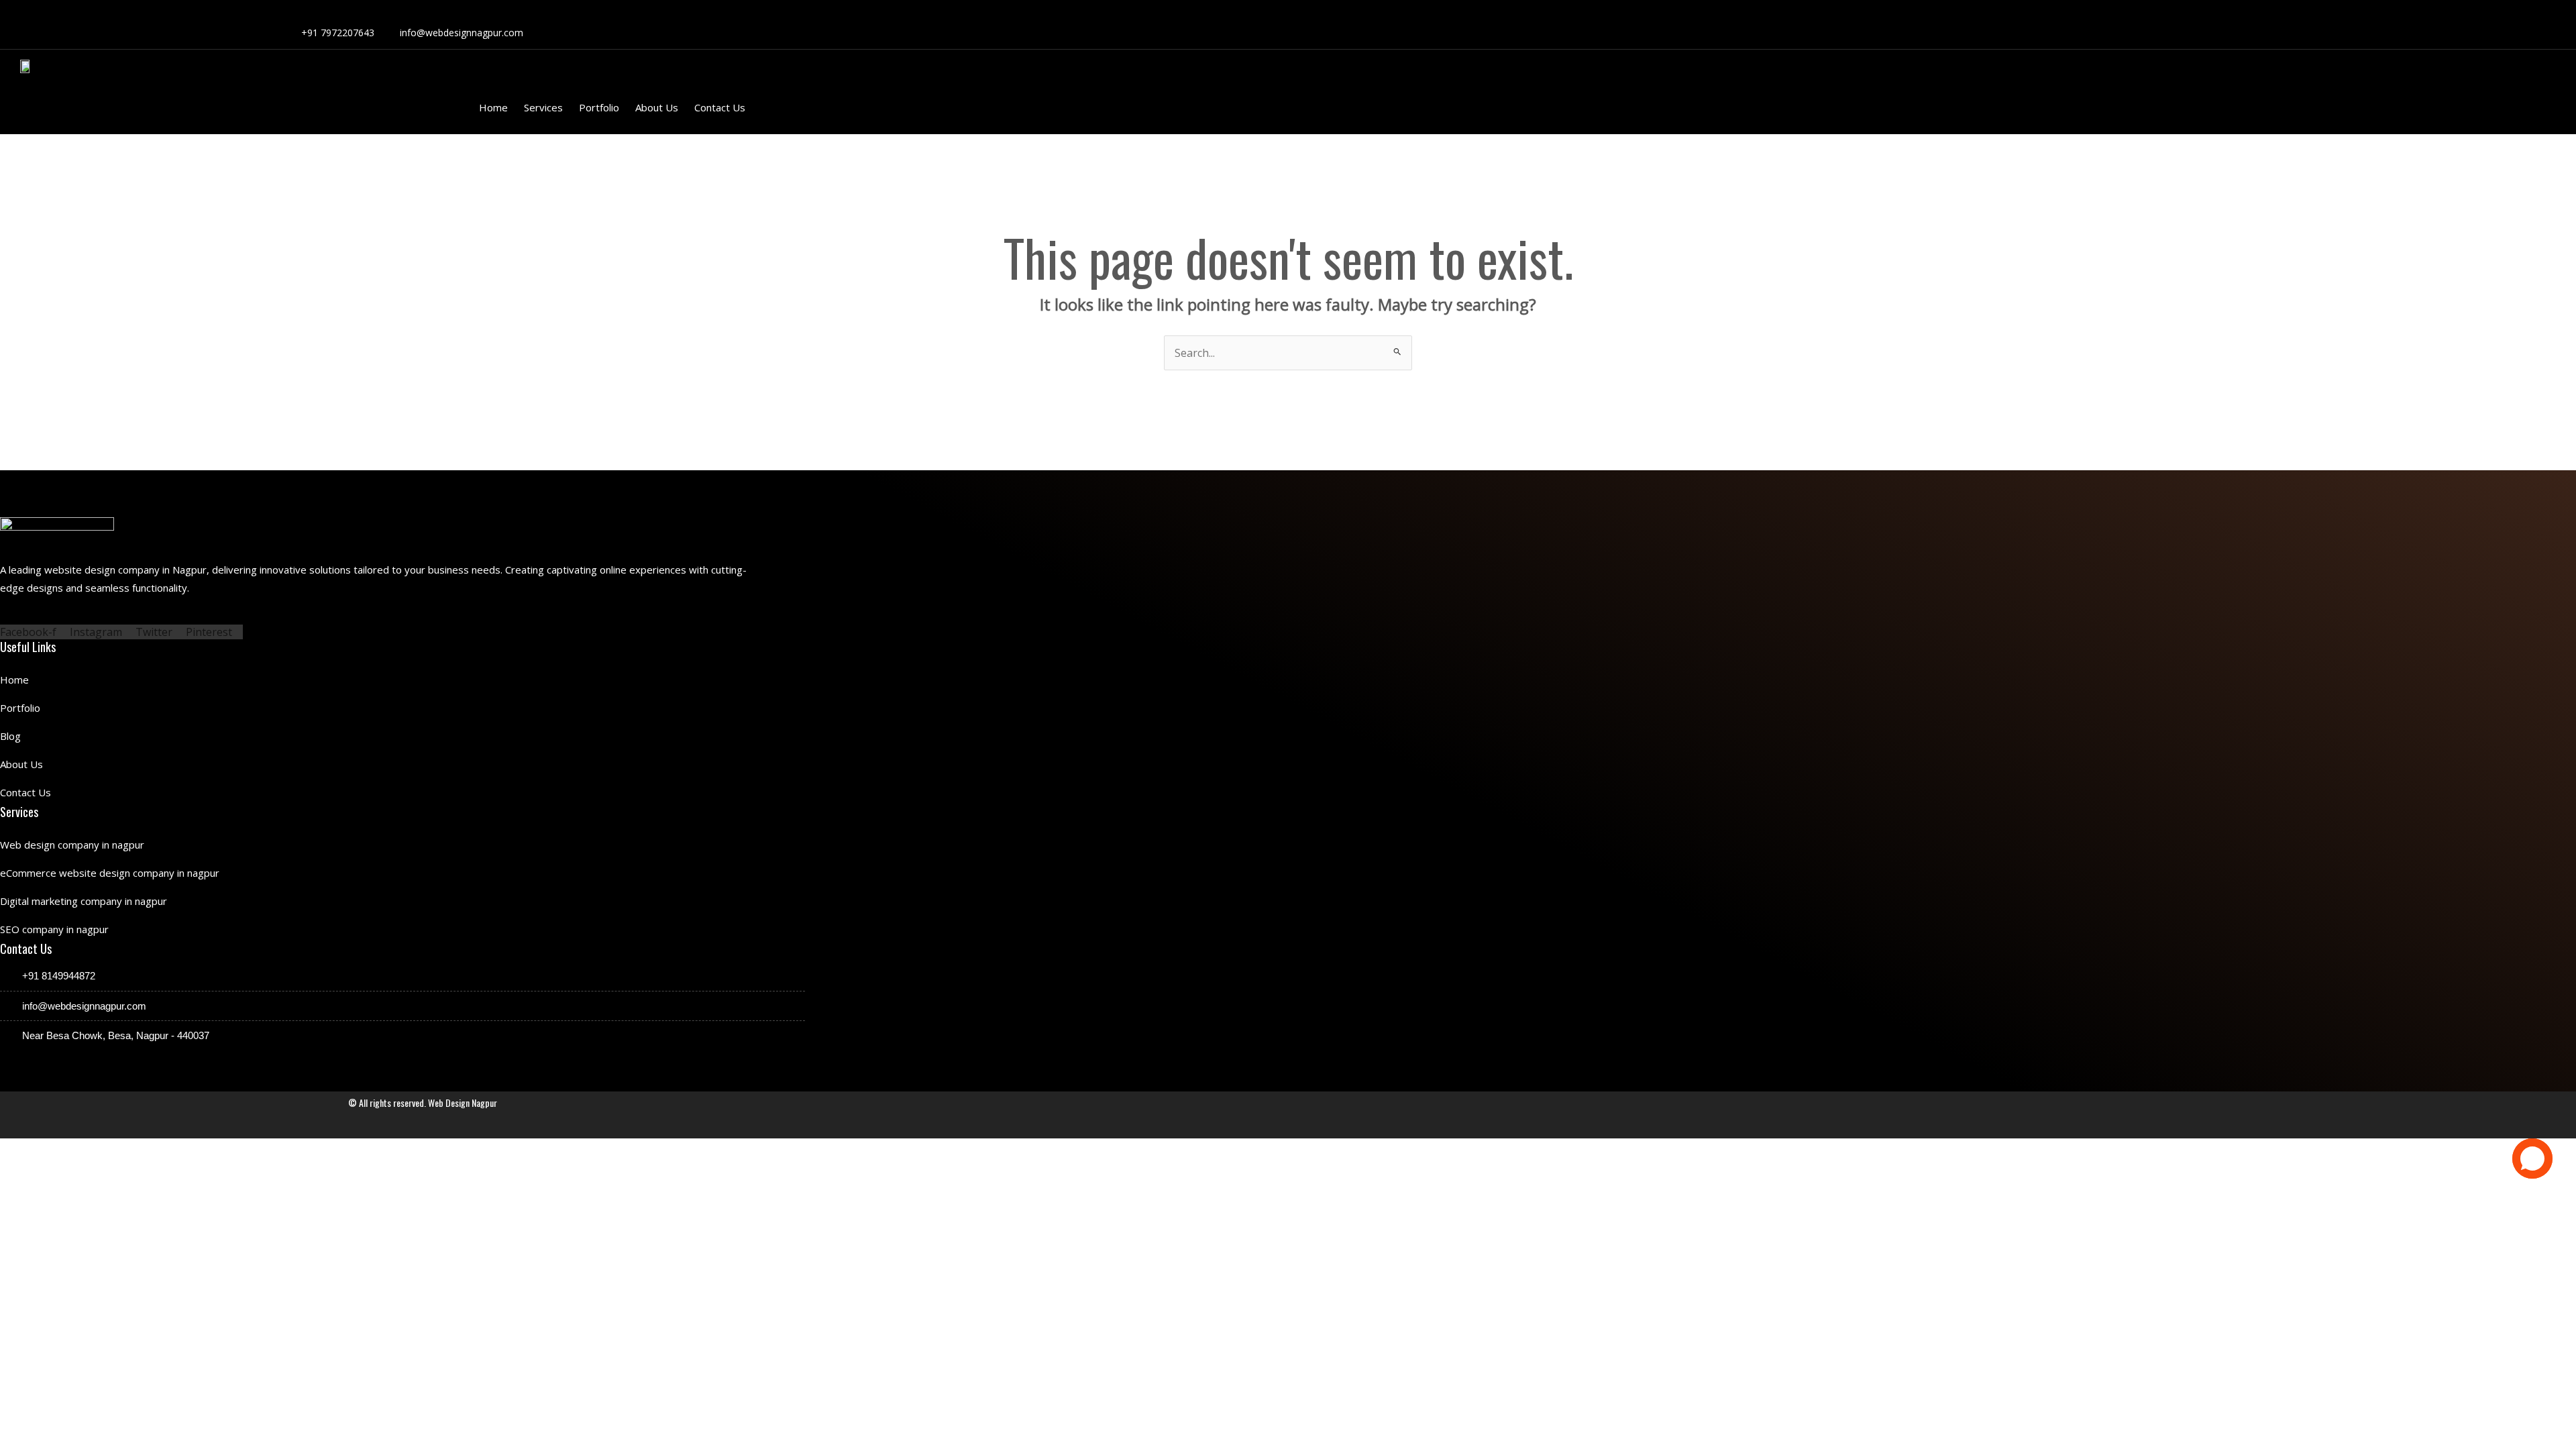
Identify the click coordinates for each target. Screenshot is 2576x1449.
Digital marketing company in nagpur (84, 901)
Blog (10, 736)
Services (543, 107)
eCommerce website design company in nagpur (110, 873)
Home (493, 107)
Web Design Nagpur (463, 1103)
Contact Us (720, 107)
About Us (657, 107)
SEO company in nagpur (54, 929)
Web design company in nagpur (72, 845)
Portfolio (599, 107)
